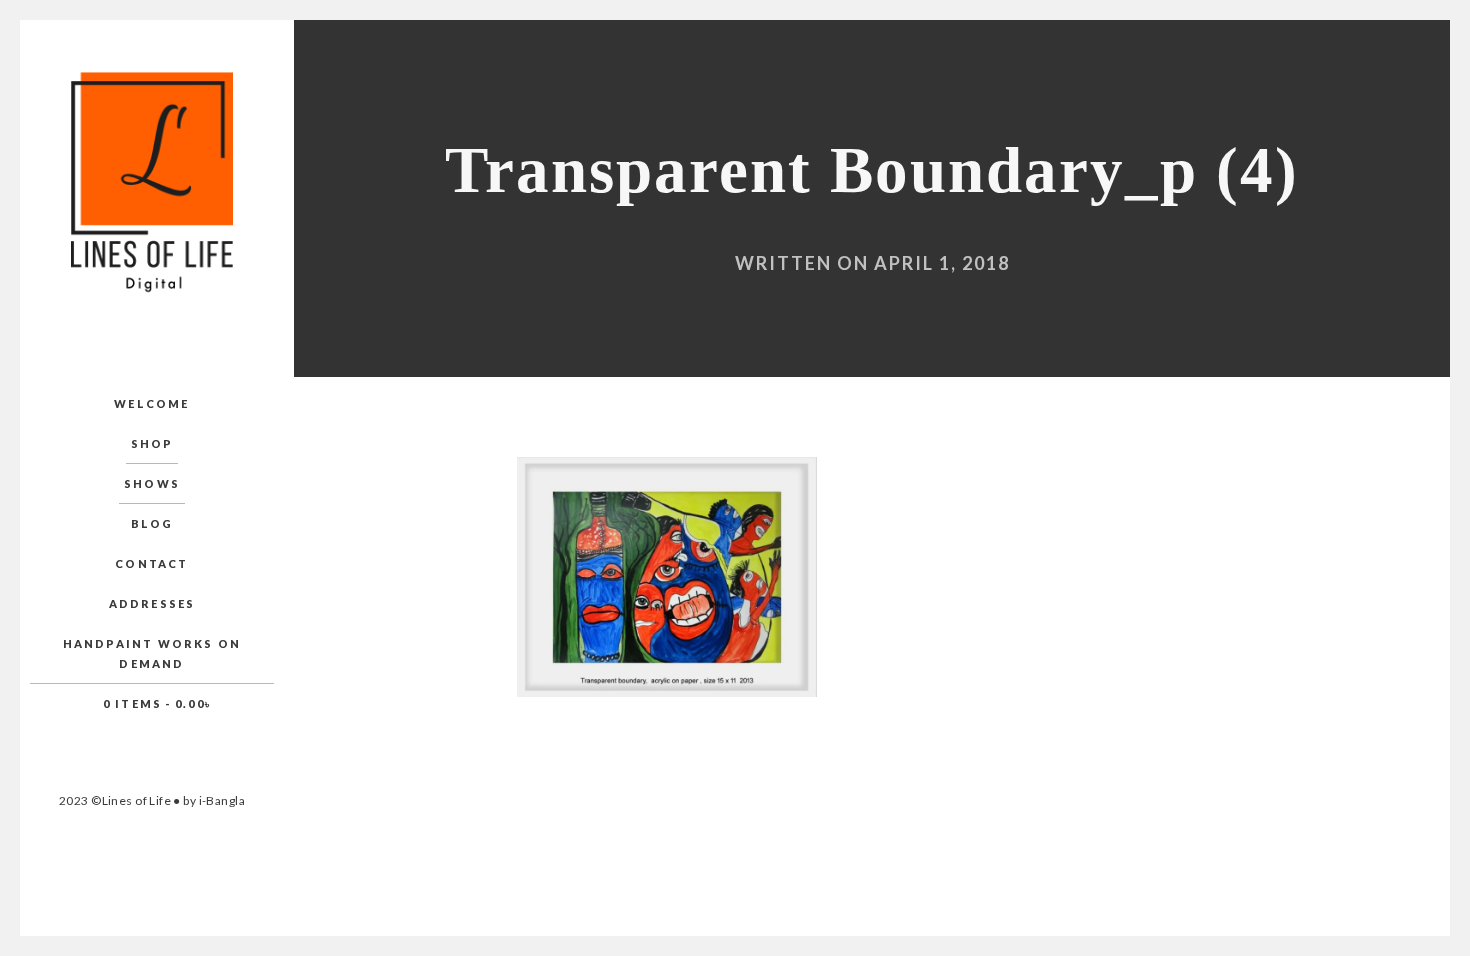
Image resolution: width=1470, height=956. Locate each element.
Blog (152, 523)
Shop (152, 443)
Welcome (151, 403)
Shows (152, 483)
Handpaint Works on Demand (152, 653)
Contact (151, 563)
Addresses (152, 603)
